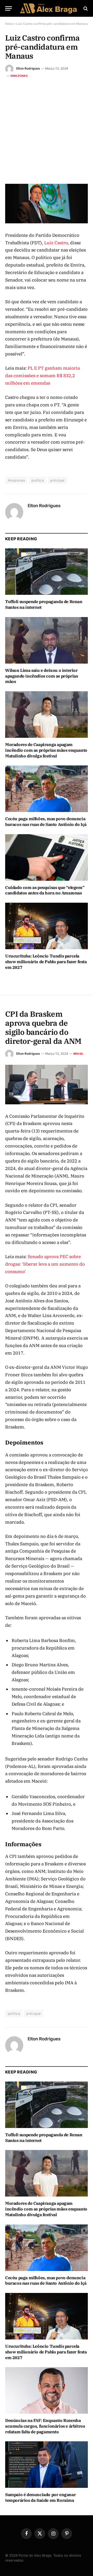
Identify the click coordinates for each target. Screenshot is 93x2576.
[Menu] (9, 8)
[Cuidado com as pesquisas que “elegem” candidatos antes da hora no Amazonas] (47, 857)
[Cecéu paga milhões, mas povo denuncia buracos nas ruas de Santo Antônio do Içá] (47, 789)
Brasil (78, 1054)
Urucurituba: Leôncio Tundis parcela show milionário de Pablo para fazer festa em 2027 (46, 962)
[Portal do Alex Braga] (49, 8)
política (38, 480)
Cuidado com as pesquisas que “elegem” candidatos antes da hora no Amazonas (45, 890)
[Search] (85, 8)
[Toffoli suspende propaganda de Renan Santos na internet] (47, 572)
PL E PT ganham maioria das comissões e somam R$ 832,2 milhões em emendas (42, 376)
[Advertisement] (47, 128)
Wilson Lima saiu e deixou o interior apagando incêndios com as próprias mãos (41, 676)
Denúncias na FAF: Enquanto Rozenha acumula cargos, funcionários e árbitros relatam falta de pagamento (45, 2426)
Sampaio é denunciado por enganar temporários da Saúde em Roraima (40, 2497)
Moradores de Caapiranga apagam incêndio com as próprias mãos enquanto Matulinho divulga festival (46, 750)
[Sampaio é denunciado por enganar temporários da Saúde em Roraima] (47, 2465)
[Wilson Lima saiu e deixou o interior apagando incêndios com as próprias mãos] (47, 640)
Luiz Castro (56, 243)
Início (9, 24)
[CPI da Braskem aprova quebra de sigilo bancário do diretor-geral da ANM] (47, 1085)
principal (57, 480)
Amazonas (19, 76)
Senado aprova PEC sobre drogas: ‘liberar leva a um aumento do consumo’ (45, 1264)
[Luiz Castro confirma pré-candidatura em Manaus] (47, 204)
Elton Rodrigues (28, 68)
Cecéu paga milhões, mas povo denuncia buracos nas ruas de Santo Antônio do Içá (46, 822)
